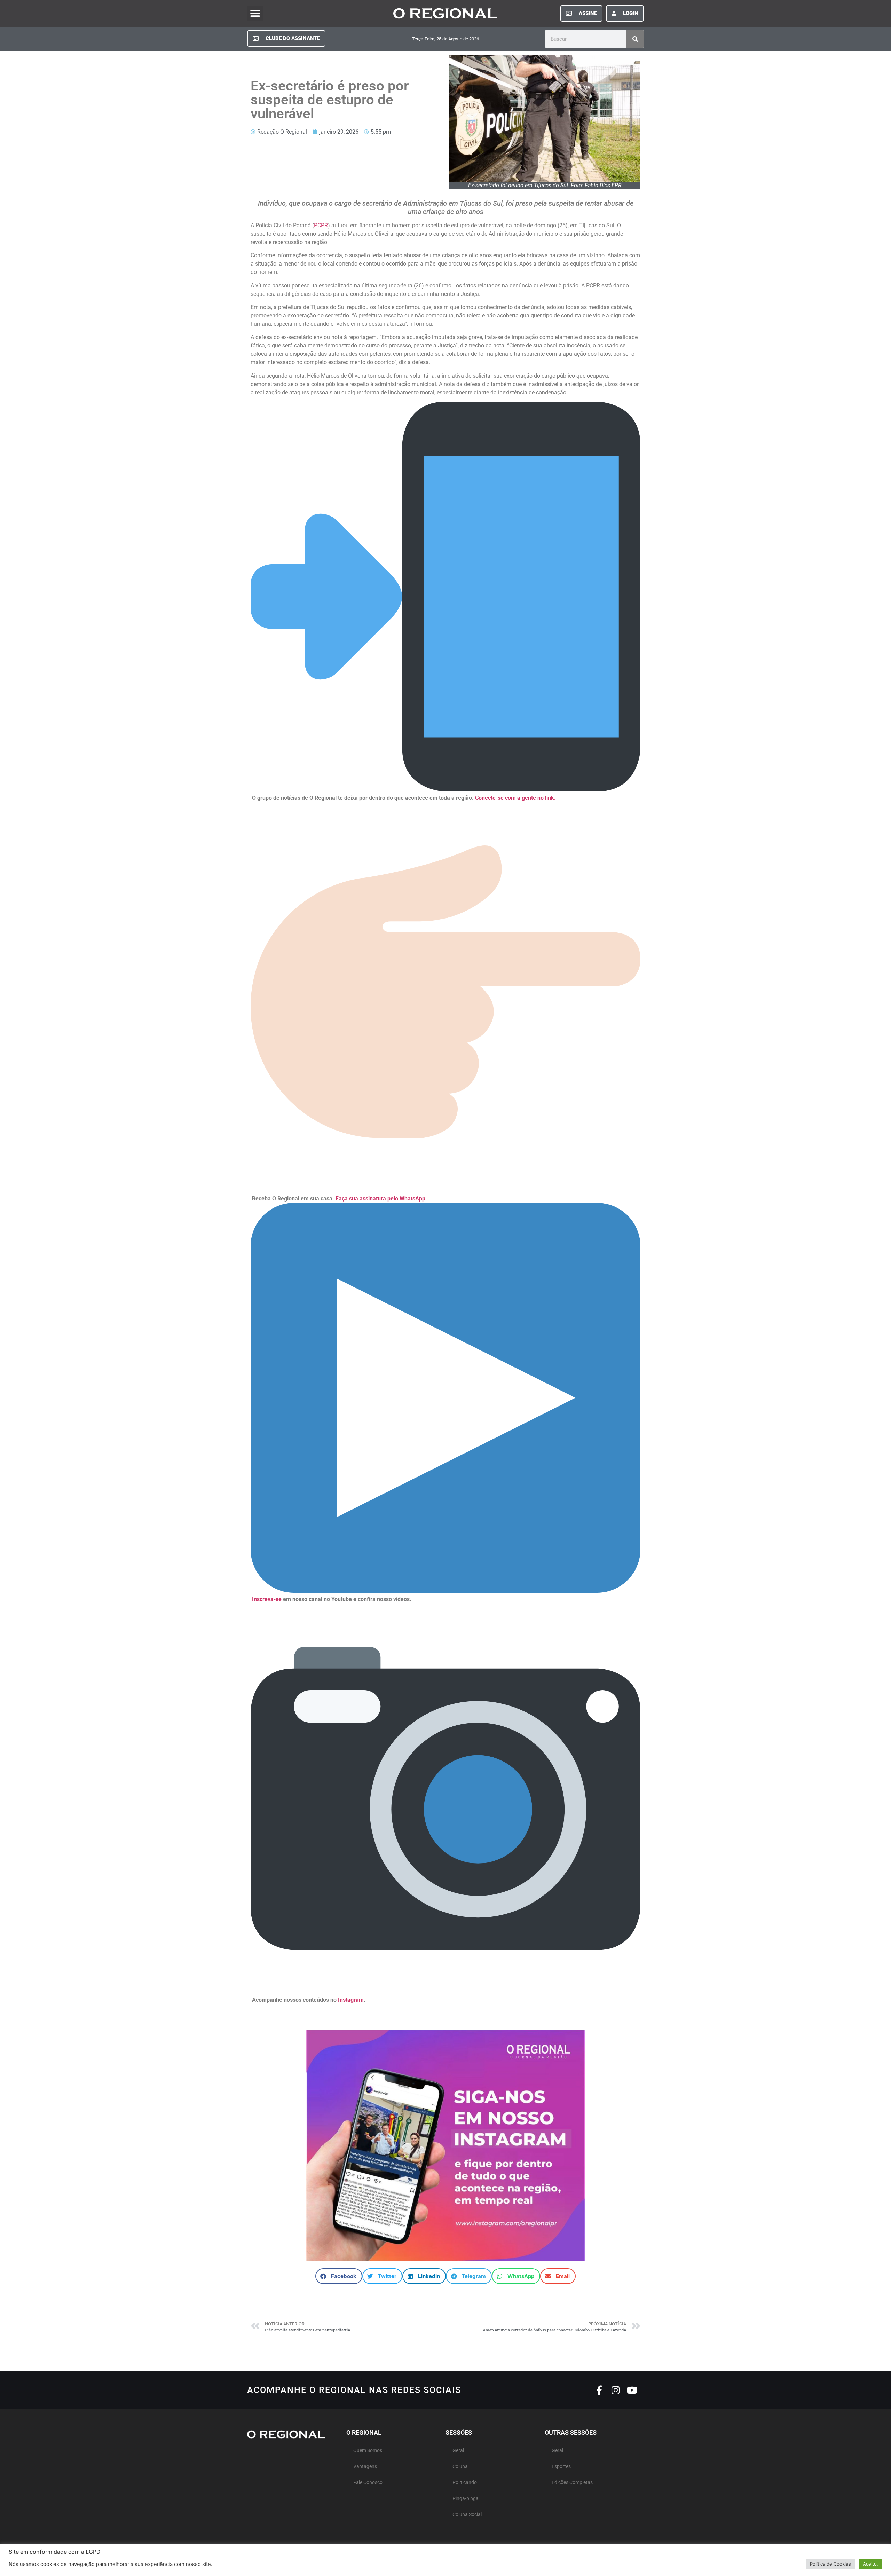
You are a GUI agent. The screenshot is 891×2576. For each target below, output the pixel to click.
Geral (458, 2451)
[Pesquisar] (635, 39)
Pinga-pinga (466, 2499)
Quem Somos (368, 2451)
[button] (255, 13)
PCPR (321, 225)
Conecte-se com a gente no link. (515, 798)
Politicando (465, 2483)
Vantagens (365, 2467)
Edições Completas (572, 2483)
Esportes (561, 2467)
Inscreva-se (267, 1599)
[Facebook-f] (599, 2390)
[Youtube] (632, 2390)
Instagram (351, 2000)
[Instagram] (616, 2390)
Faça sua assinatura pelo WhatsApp (380, 1199)
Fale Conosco (368, 2483)
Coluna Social (467, 2515)
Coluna (460, 2467)
